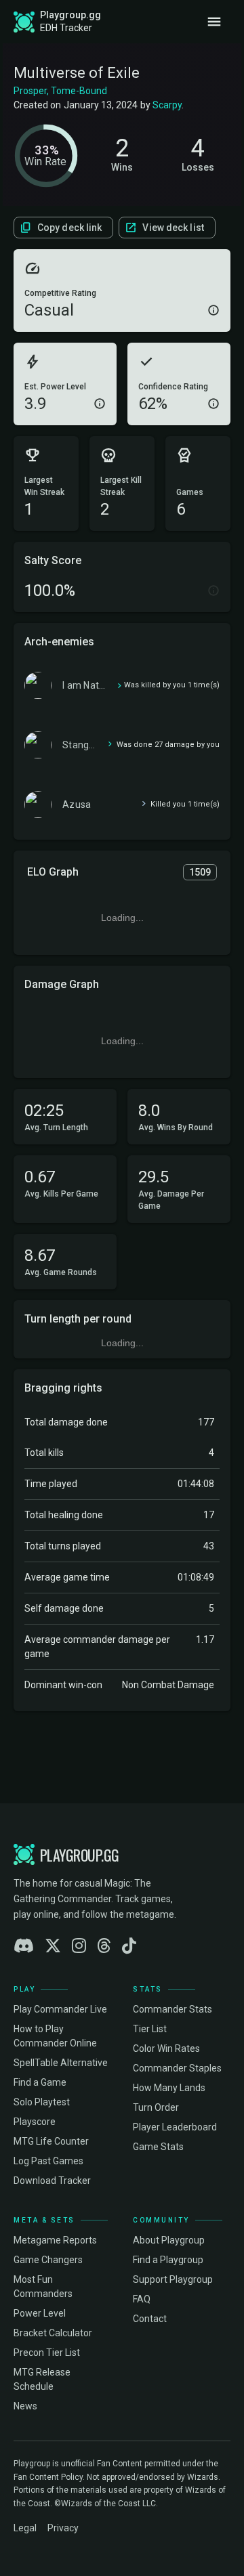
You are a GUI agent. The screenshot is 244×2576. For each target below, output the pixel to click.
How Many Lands (169, 2088)
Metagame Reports (55, 2240)
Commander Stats (172, 2009)
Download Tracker (52, 2181)
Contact (150, 2319)
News (25, 2406)
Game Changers (48, 2260)
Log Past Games (48, 2161)
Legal (25, 2528)
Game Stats (158, 2147)
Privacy (63, 2528)
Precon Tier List (47, 2353)
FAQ (142, 2299)
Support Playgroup (173, 2279)
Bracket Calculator (53, 2333)
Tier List (150, 2029)
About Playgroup (169, 2240)
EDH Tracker (66, 28)
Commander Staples (177, 2068)
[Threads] (104, 1946)
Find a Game (40, 2082)
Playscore (35, 2122)
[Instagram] (79, 1946)
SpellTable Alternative (61, 2063)
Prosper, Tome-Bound (60, 91)
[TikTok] (129, 1946)
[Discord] (24, 1946)
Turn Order (156, 2107)
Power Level (40, 2313)
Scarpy (167, 105)
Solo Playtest (42, 2102)
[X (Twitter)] (53, 1946)
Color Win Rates (166, 2048)
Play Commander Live (60, 2009)
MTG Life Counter (51, 2141)
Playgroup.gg (70, 15)
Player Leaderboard (175, 2127)
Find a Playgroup (168, 2260)
